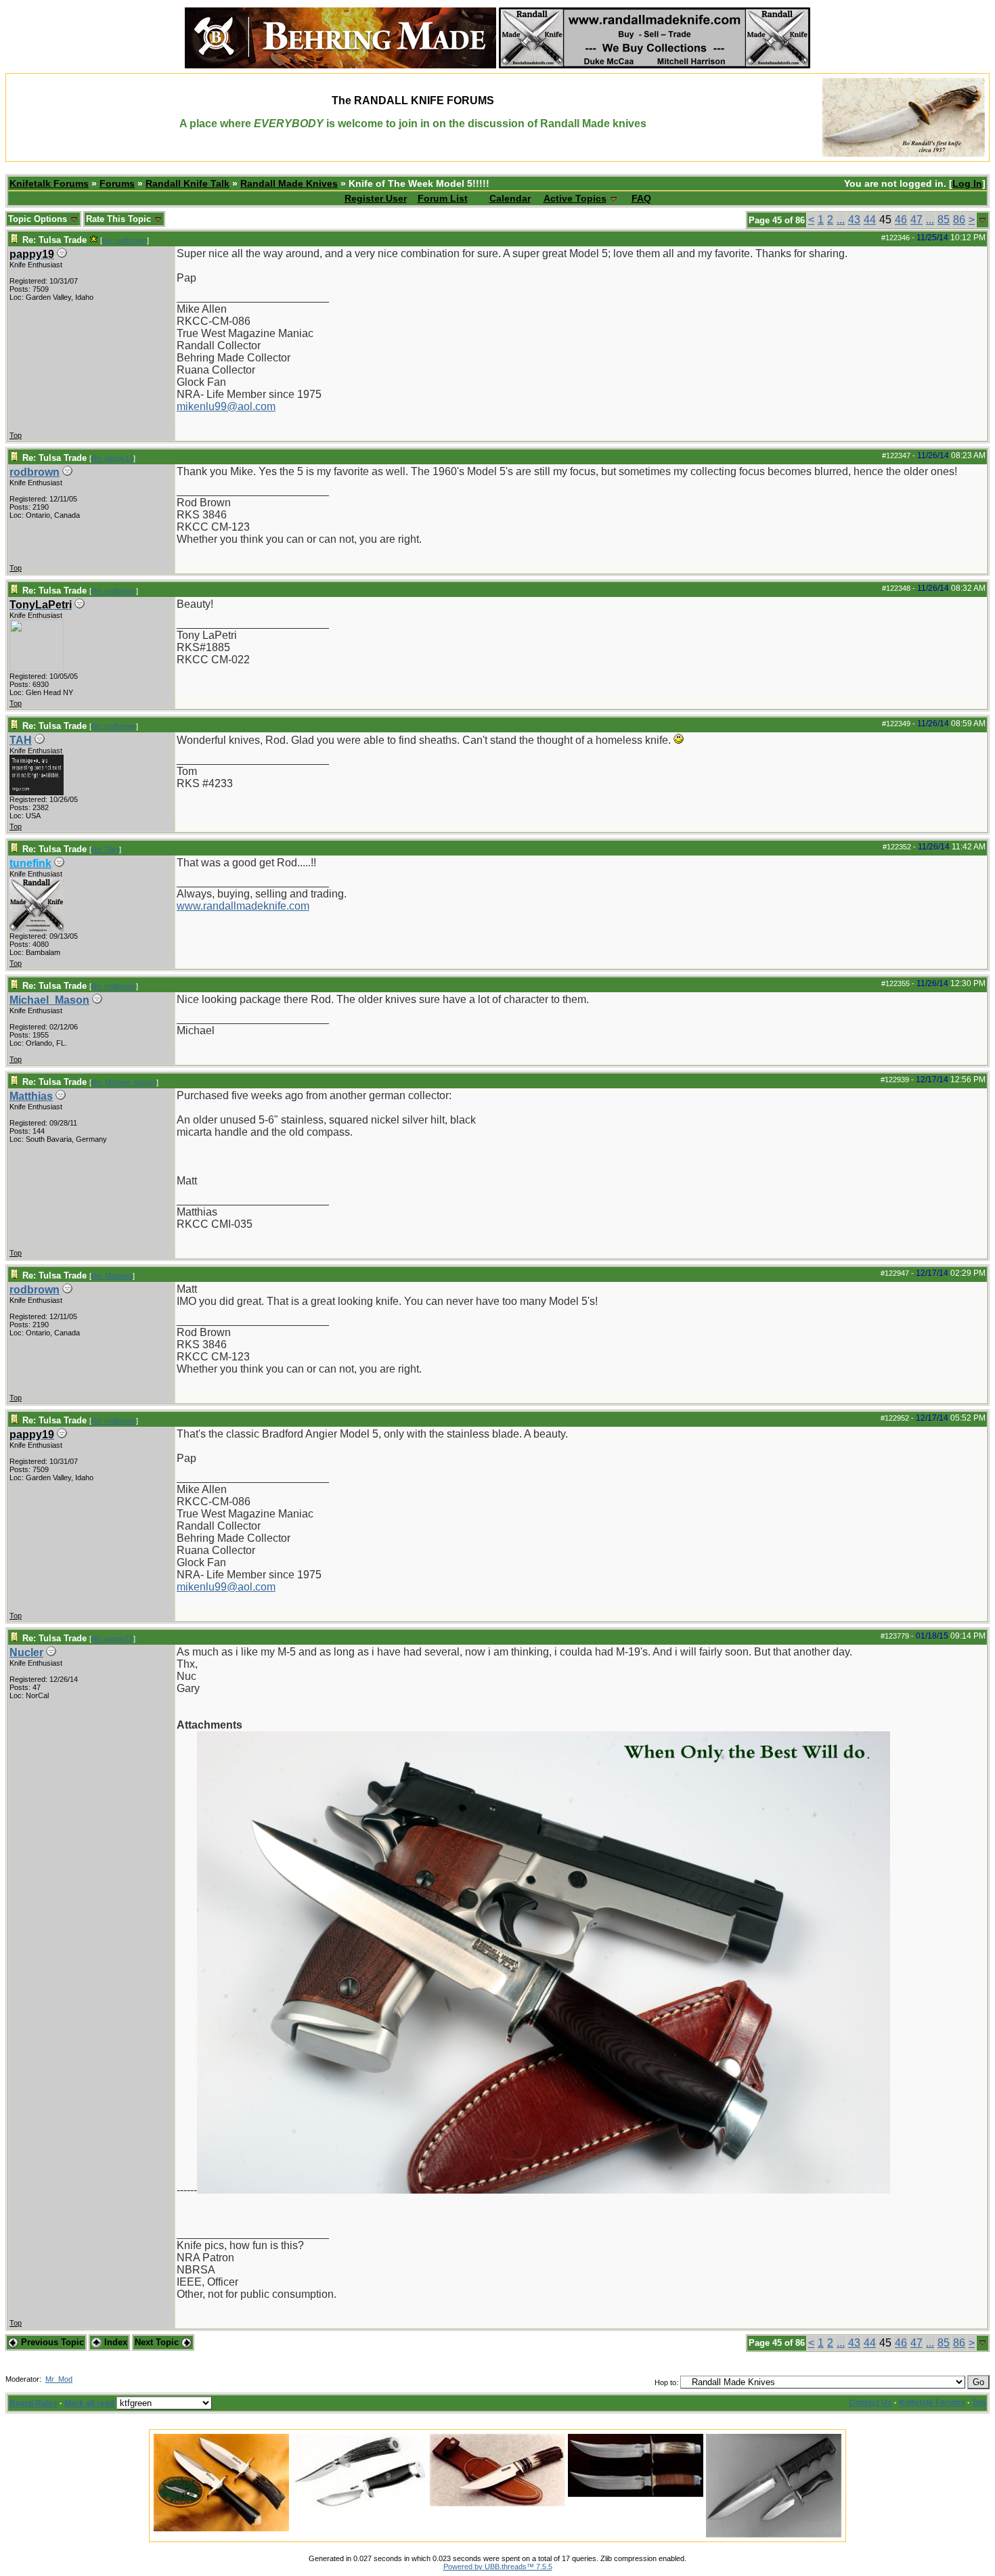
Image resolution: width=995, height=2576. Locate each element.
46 (901, 220)
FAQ (641, 198)
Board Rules (34, 2403)
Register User (376, 198)
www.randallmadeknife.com (243, 906)
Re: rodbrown (125, 240)
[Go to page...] (982, 220)
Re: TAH (105, 849)
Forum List (443, 198)
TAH (21, 740)
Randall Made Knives (289, 183)
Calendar (510, 198)
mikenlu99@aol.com (226, 406)
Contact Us (870, 2403)
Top (16, 435)
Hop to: (666, 2382)
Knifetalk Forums (49, 183)
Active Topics (575, 198)
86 (959, 220)
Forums (117, 183)
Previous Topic (51, 2342)
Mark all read (89, 2403)
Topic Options (39, 219)
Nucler (26, 1652)
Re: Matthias (112, 1276)
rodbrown (35, 472)
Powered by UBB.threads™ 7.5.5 (498, 2567)
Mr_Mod (59, 2379)
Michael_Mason (49, 1000)
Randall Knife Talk (187, 183)
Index (114, 2342)
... (841, 220)
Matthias (31, 1096)
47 (916, 220)
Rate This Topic (120, 219)
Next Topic (158, 2342)
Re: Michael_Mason (124, 1082)
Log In (967, 183)
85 (944, 220)
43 (854, 220)
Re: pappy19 (112, 458)
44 (870, 220)
